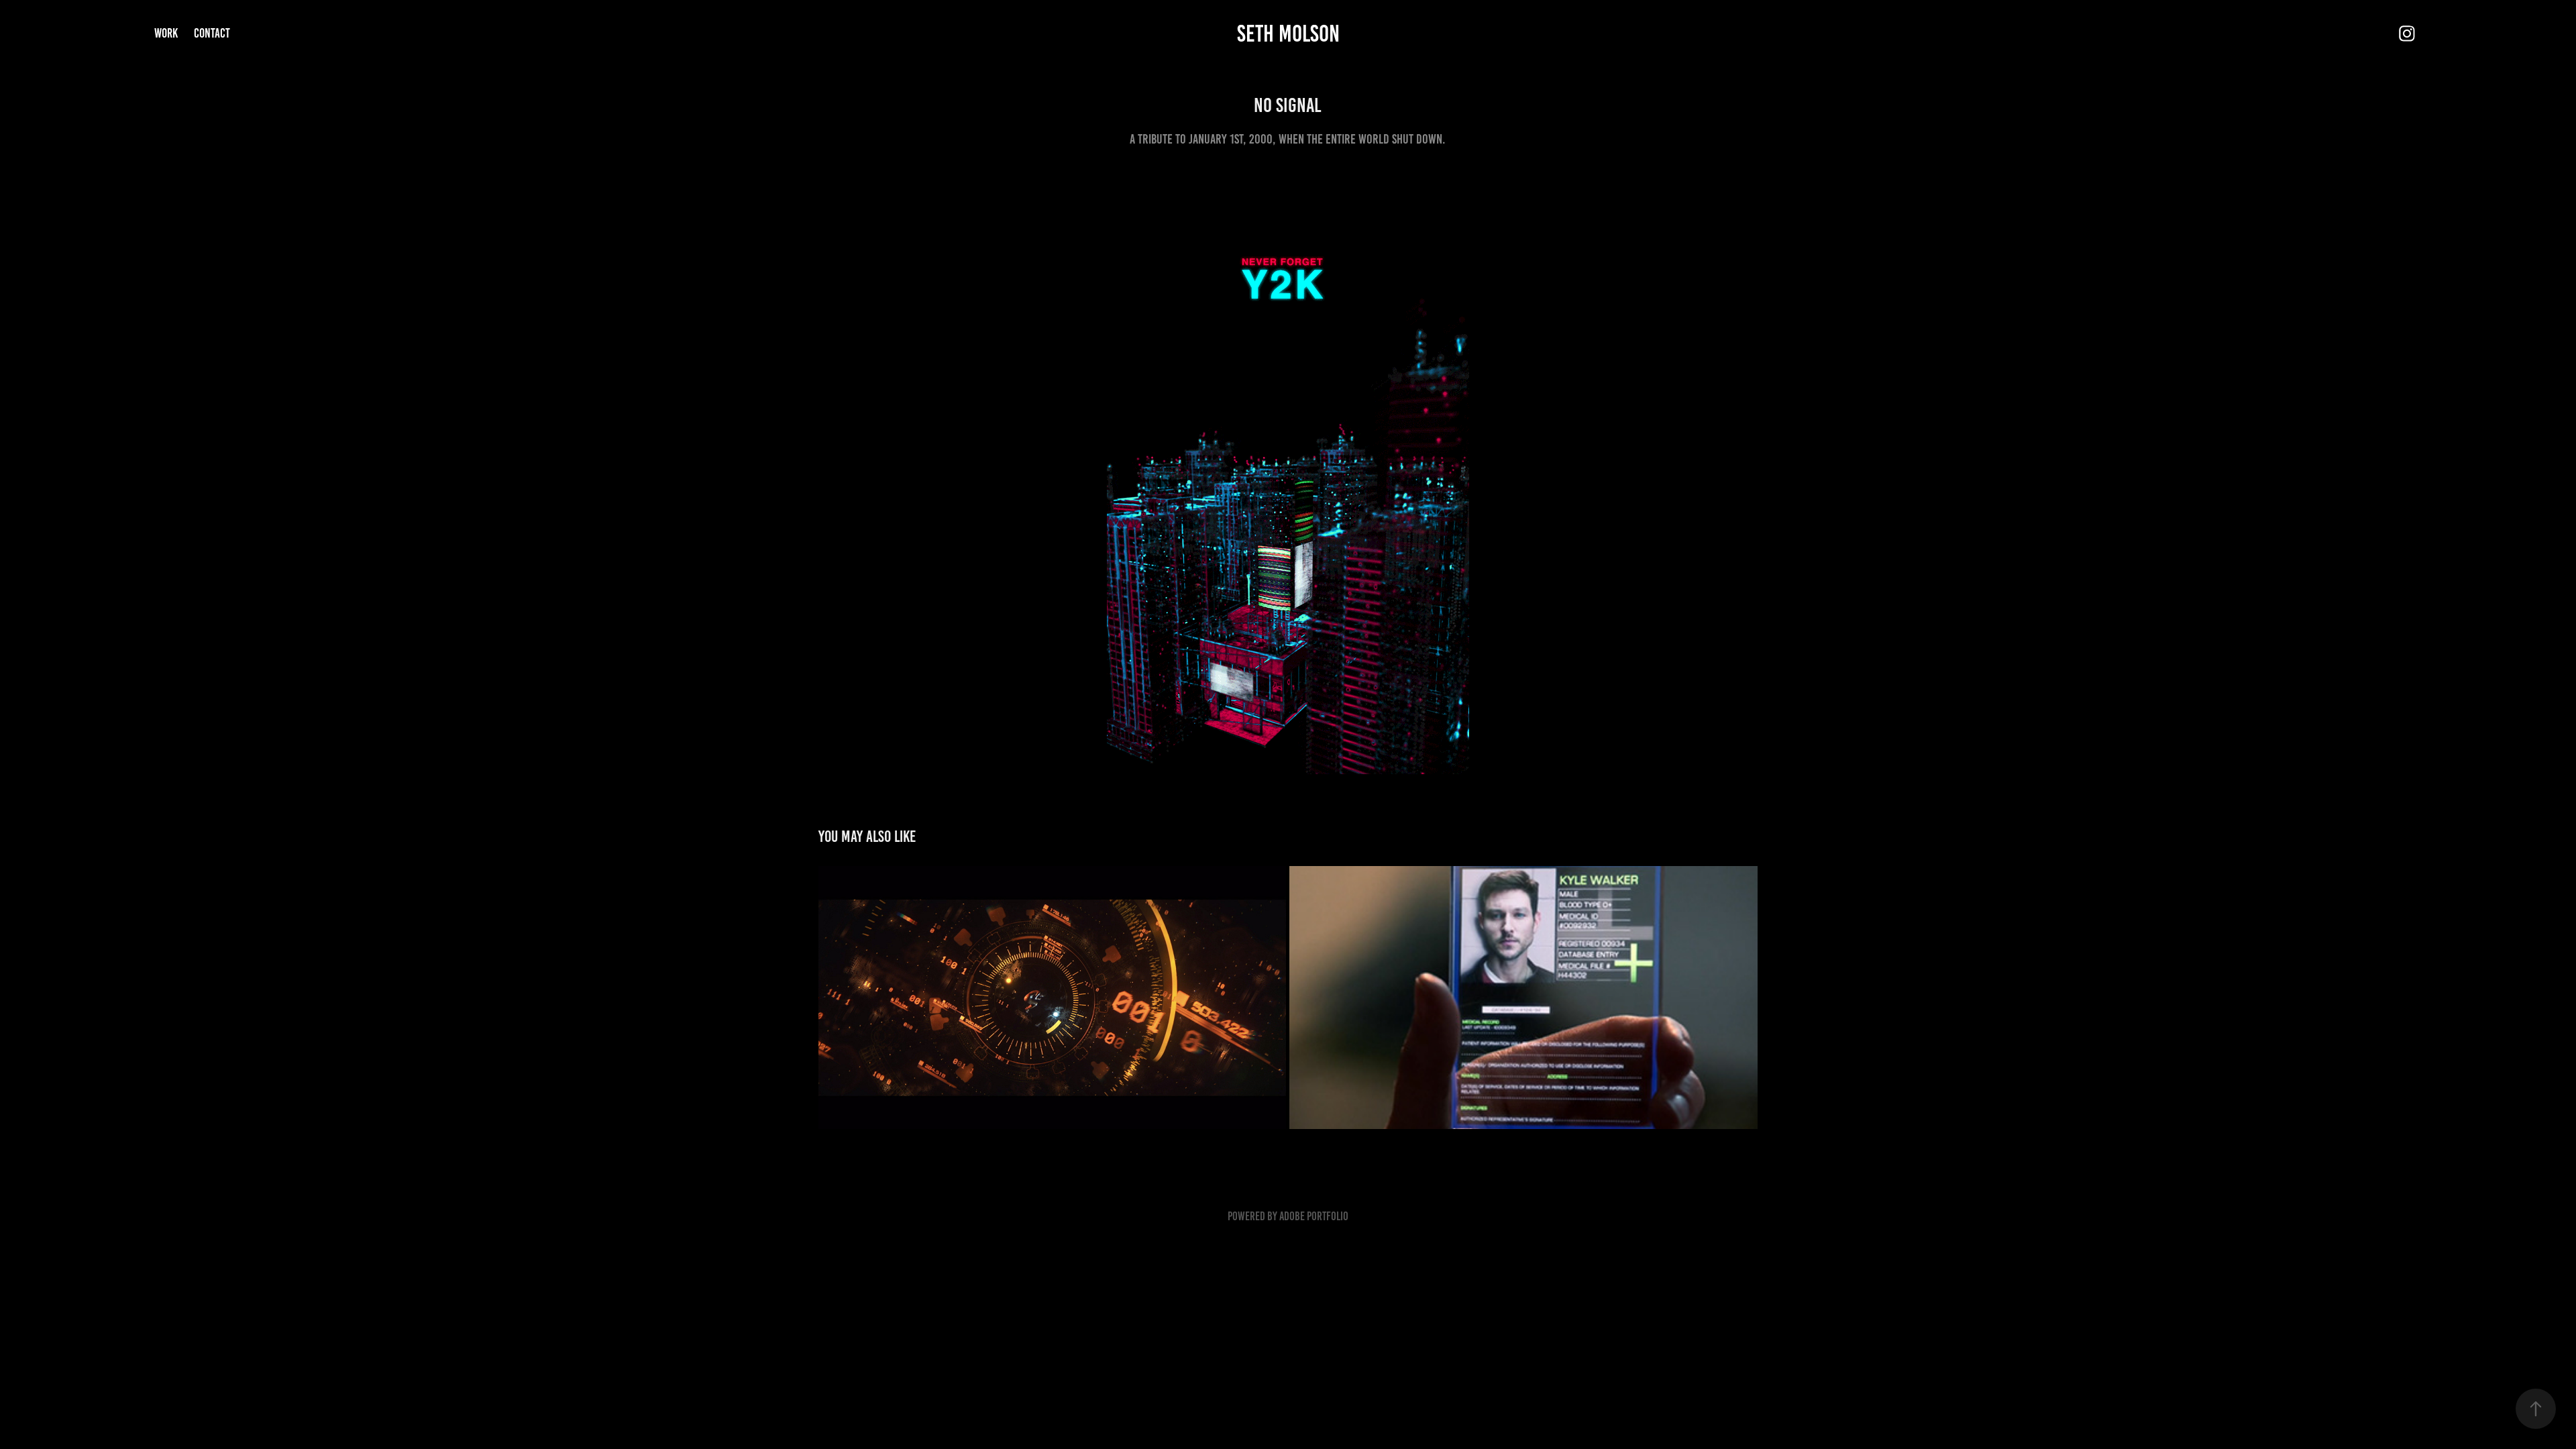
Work (166, 33)
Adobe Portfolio (1314, 1216)
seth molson (1288, 34)
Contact (212, 33)
